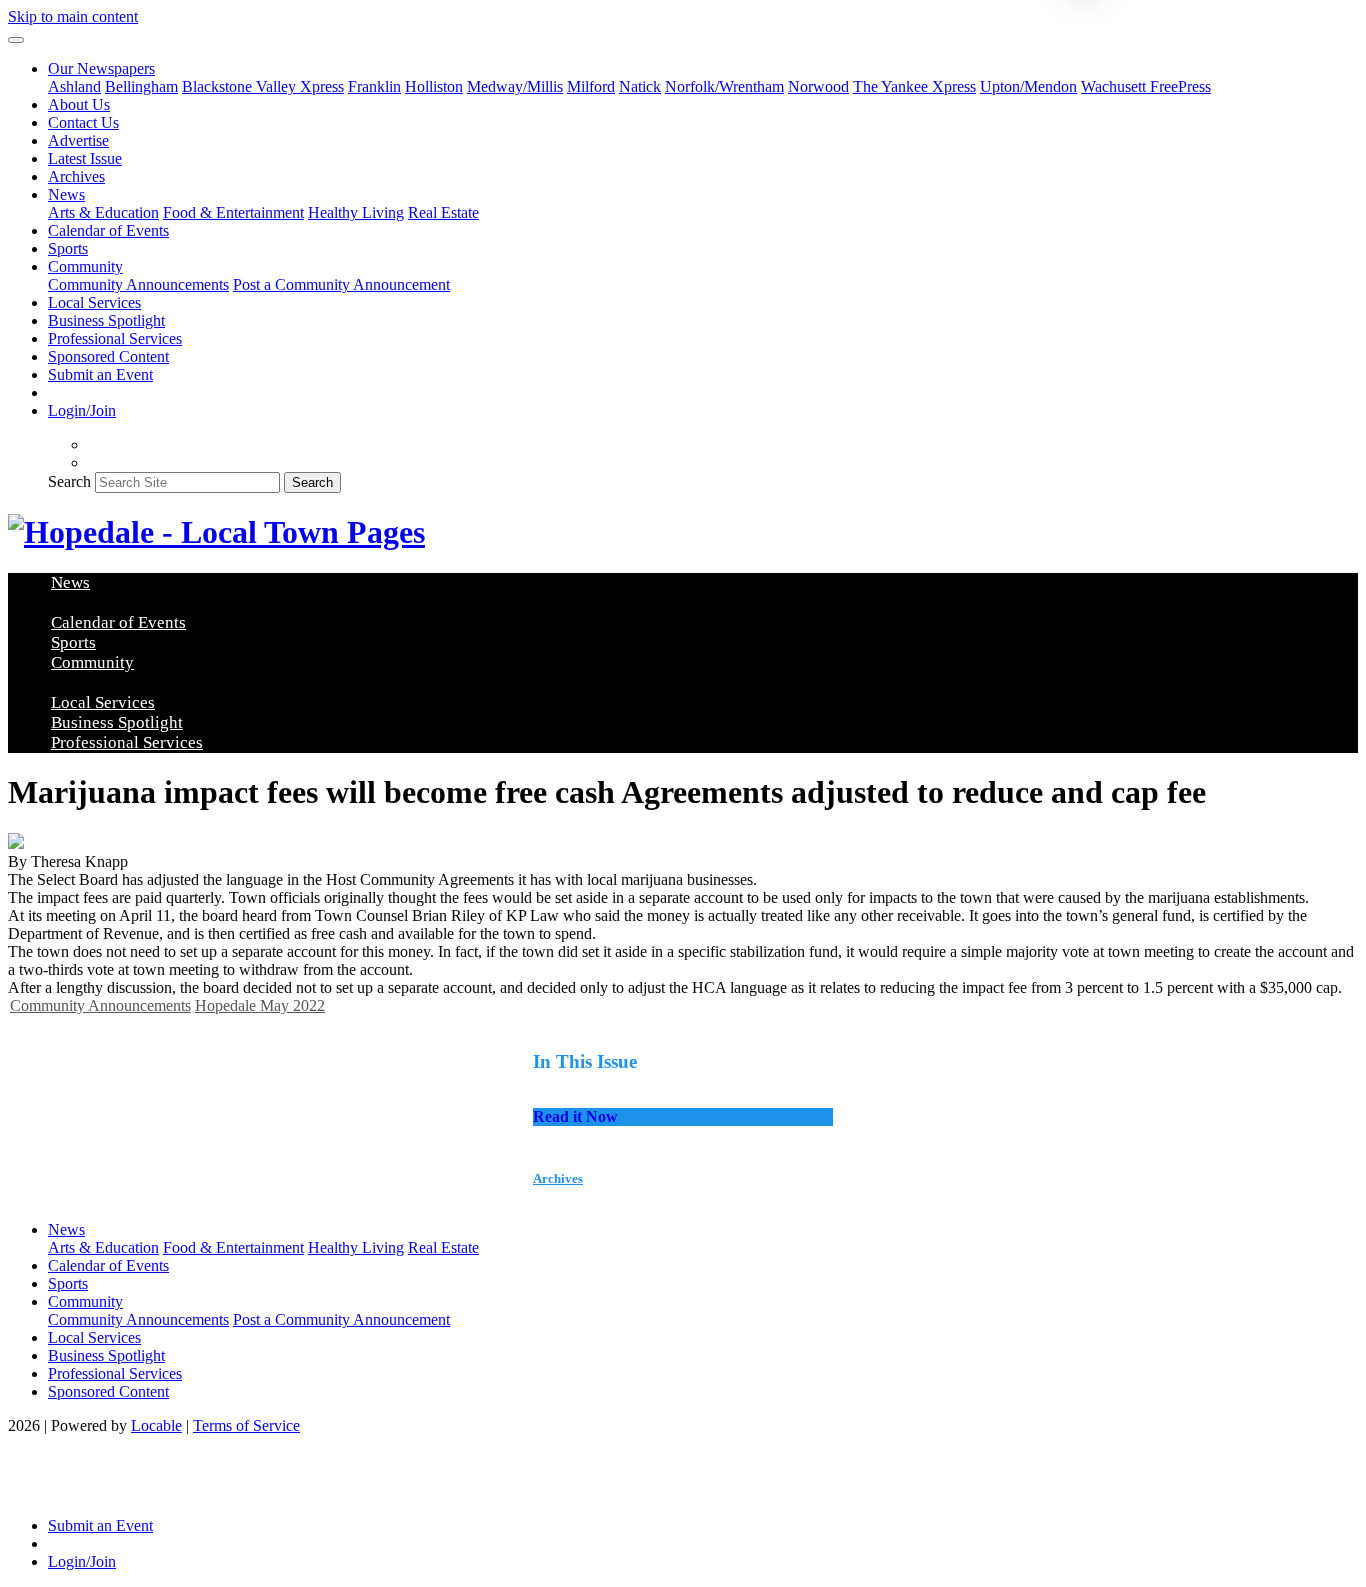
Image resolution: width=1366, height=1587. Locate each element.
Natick (640, 86)
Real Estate (443, 212)
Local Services (94, 302)
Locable (156, 1425)
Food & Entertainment (233, 212)
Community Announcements (138, 284)
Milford (591, 86)
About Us (79, 104)
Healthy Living (356, 212)
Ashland (74, 86)
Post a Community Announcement (341, 284)
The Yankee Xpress (914, 86)
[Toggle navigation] (16, 40)
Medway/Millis (515, 86)
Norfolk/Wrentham (724, 86)
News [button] (66, 194)
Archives (76, 176)
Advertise (78, 140)
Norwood (818, 86)
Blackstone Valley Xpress (263, 86)
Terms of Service (246, 1425)
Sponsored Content (108, 356)
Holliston (434, 86)
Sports (68, 248)
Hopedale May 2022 (260, 1005)
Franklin (374, 86)
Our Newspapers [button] (101, 68)
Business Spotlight (106, 320)
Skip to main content (73, 16)
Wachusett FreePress (1146, 86)
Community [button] (85, 266)
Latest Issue (85, 158)
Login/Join (82, 410)
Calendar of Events (108, 230)
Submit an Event (100, 374)
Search (69, 481)
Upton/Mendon (1028, 86)
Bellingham (141, 86)
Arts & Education (103, 212)
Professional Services (115, 338)
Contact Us (83, 122)
